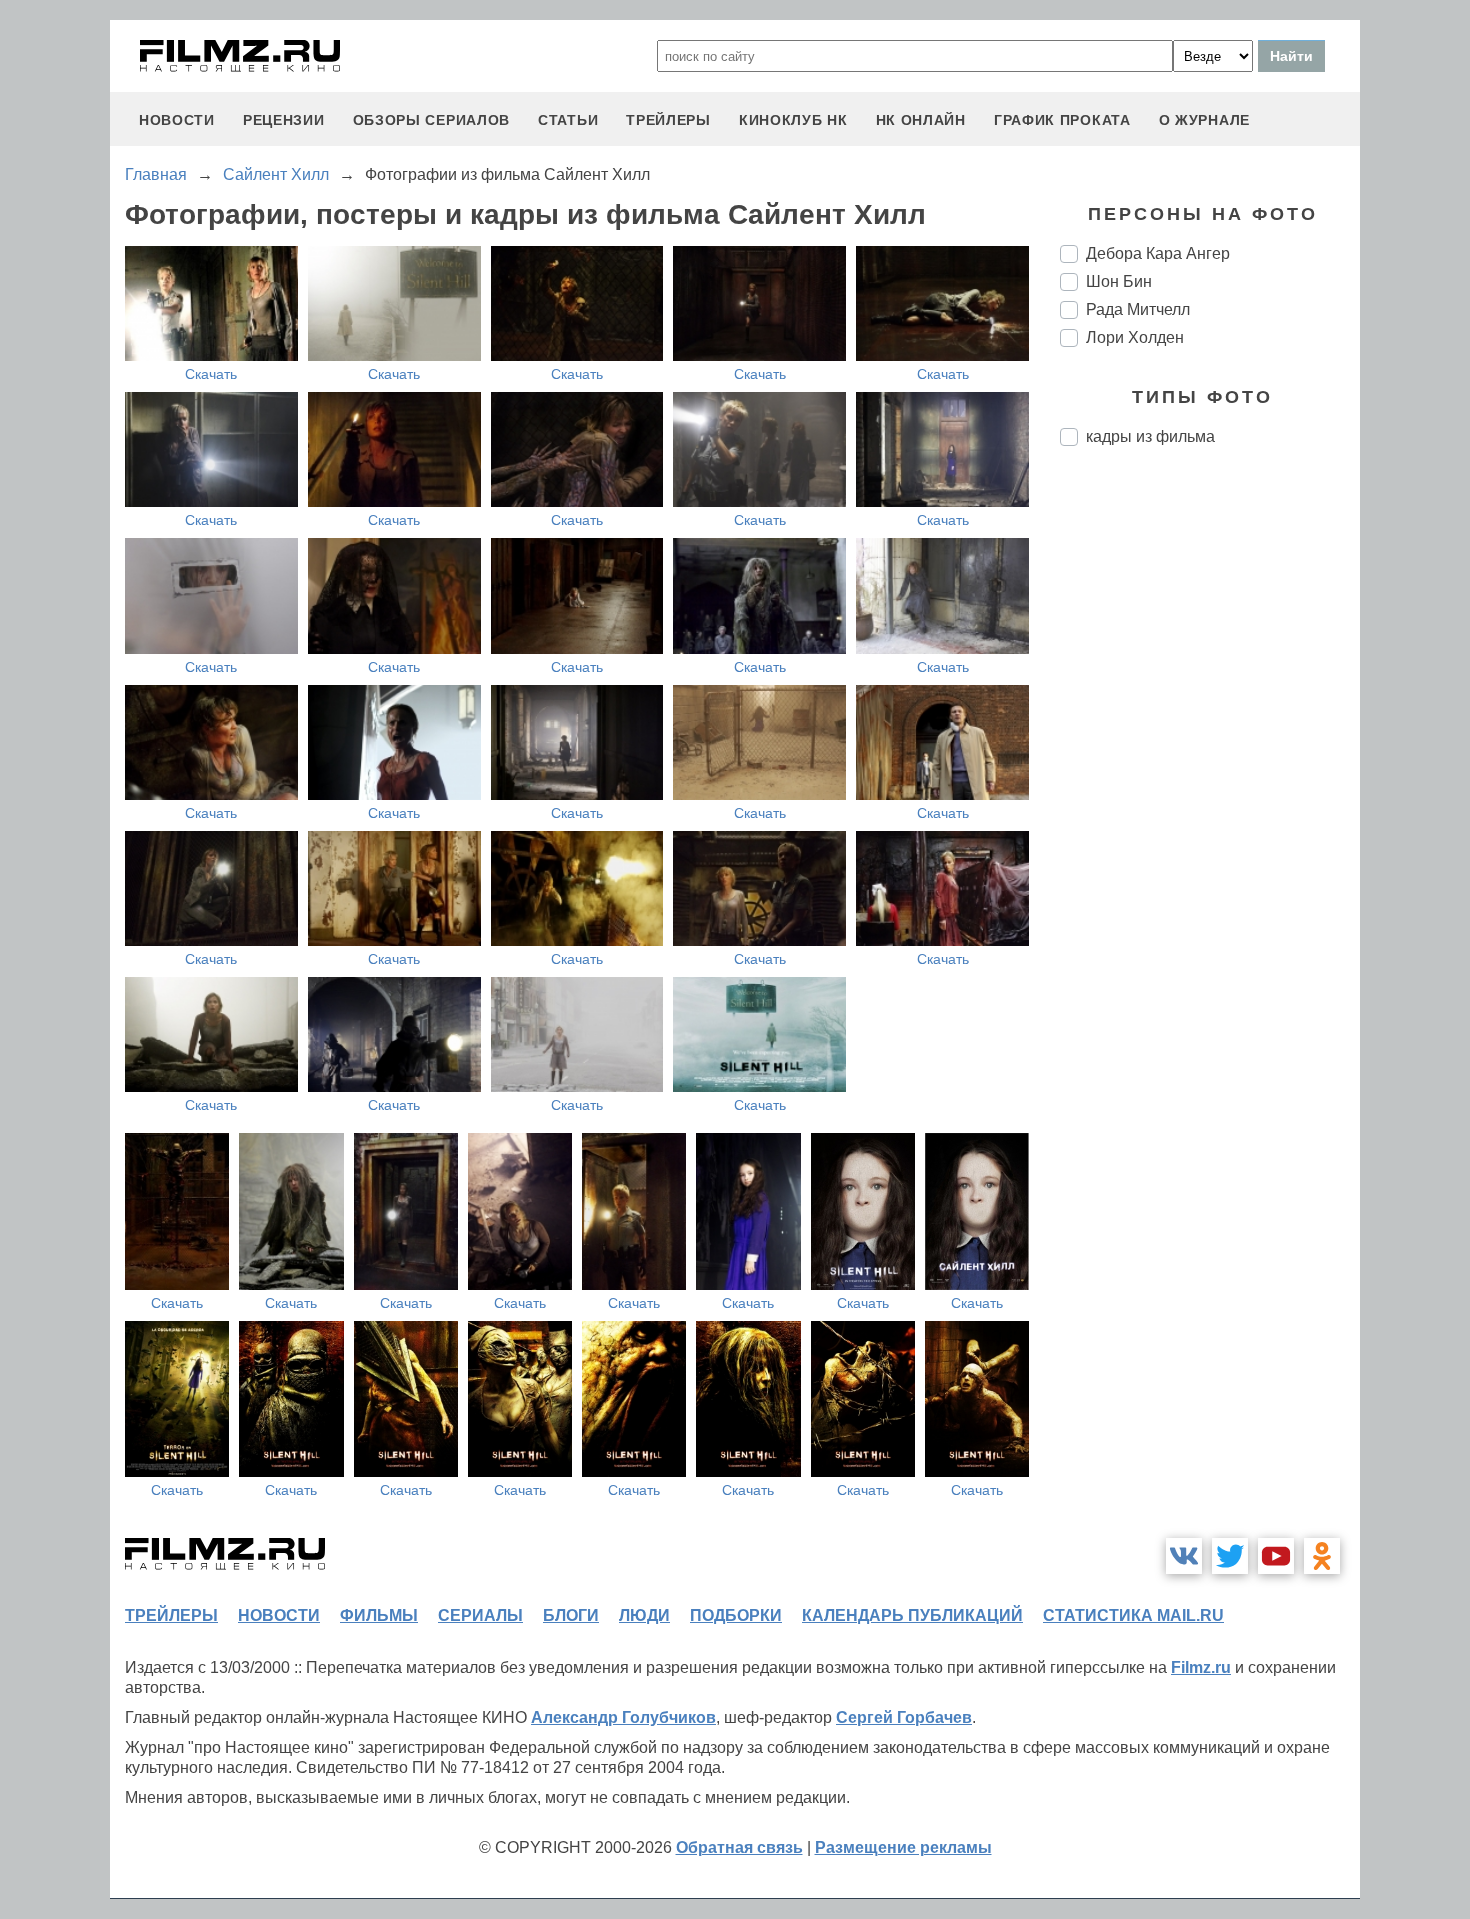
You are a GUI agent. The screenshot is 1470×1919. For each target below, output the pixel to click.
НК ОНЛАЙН (921, 120)
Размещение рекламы (903, 1847)
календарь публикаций (912, 1615)
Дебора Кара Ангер (1158, 253)
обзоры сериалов (432, 120)
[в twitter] (1230, 1556)
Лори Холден (1135, 337)
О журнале (1204, 120)
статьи (568, 120)
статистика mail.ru (1133, 1615)
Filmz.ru (1201, 1667)
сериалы (480, 1615)
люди (644, 1615)
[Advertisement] (1210, 796)
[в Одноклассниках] (1322, 1556)
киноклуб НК (793, 120)
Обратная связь (739, 1847)
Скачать (211, 374)
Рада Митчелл (1138, 309)
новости (177, 120)
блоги (571, 1615)
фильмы (379, 1615)
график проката (1062, 120)
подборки (736, 1615)
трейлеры (668, 120)
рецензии (284, 120)
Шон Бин (1119, 281)
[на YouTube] (1276, 1556)
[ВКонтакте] (1184, 1556)
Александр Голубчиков (623, 1717)
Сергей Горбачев (904, 1717)
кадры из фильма (1150, 436)
